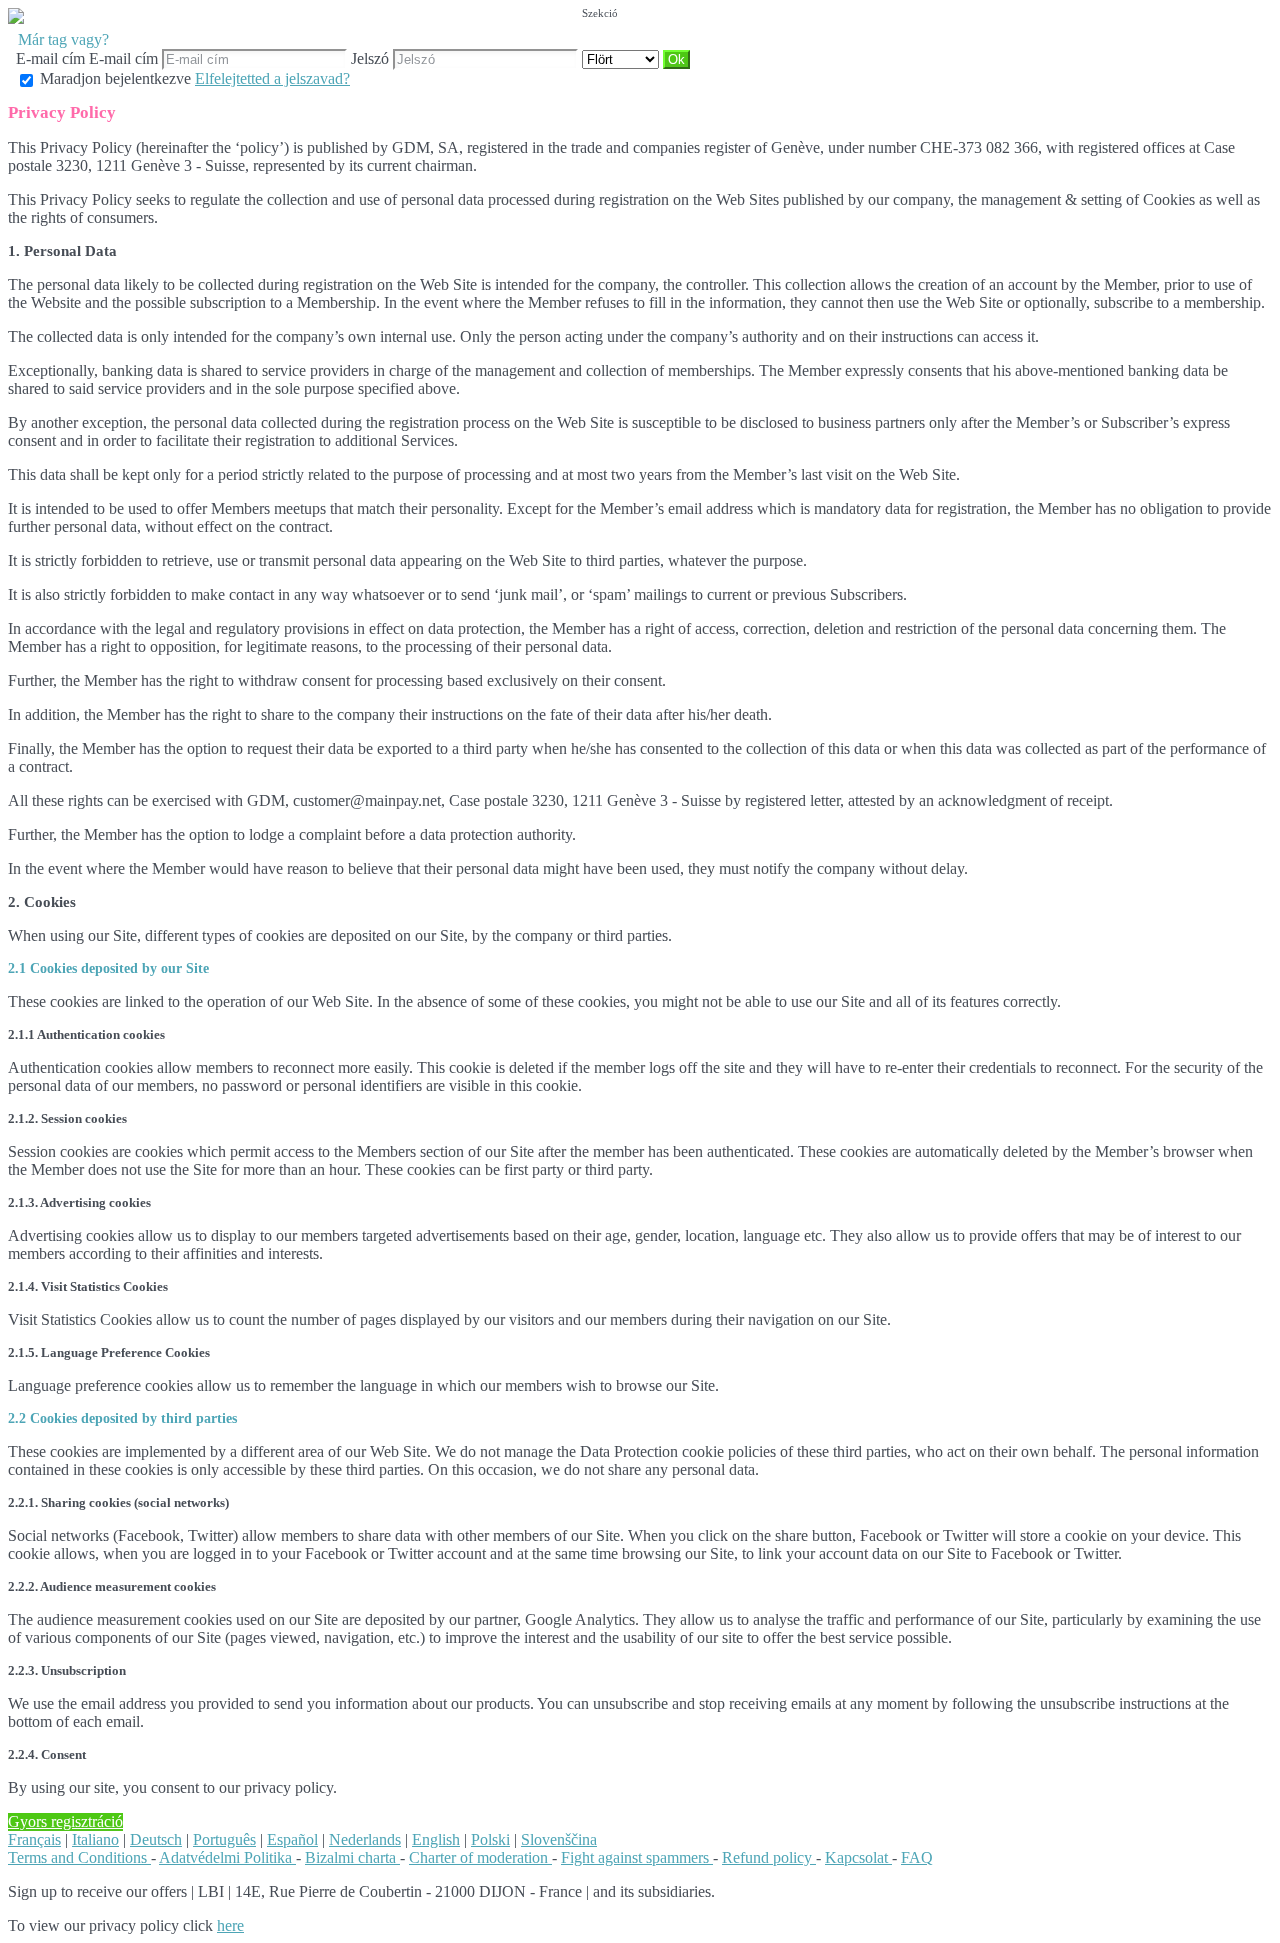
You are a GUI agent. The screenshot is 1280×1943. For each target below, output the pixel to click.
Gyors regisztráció (65, 1821)
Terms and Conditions (79, 1857)
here (230, 1925)
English (436, 1839)
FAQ (917, 1857)
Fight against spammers (637, 1857)
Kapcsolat (858, 1857)
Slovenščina (559, 1839)
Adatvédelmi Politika (227, 1857)
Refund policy (769, 1857)
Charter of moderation (480, 1857)
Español (292, 1839)
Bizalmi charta (352, 1857)
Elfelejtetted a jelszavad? (272, 78)
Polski (490, 1839)
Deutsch (156, 1839)
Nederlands (365, 1839)
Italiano (95, 1839)
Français (34, 1839)
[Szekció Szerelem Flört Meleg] (622, 58)
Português (224, 1839)
